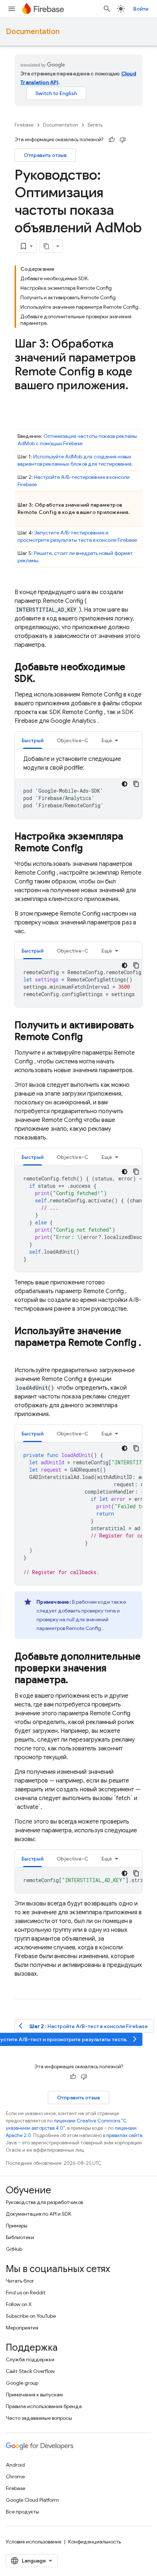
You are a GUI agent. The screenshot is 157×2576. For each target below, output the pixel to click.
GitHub (14, 2249)
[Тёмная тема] (125, 784)
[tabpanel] (78, 786)
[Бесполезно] (123, 140)
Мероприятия (22, 2328)
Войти (141, 9)
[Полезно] (112, 140)
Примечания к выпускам (34, 2395)
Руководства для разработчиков (44, 2202)
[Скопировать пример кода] (136, 784)
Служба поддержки (30, 2359)
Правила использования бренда (44, 2406)
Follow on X (19, 2304)
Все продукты (22, 2512)
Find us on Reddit (26, 2293)
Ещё (107, 740)
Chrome (15, 2477)
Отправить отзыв (45, 155)
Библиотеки (20, 2237)
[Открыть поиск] (107, 9)
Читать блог (20, 2281)
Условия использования (34, 2542)
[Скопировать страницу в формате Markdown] (46, 246)
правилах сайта (124, 2135)
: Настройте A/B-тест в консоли (83, 2026)
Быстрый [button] (32, 740)
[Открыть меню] (12, 9)
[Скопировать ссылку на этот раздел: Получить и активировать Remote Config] (90, 1037)
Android (15, 2465)
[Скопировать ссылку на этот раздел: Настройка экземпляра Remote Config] (90, 849)
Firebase (24, 125)
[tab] (32, 740)
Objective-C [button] (72, 740)
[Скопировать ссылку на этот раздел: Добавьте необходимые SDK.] (42, 679)
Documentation (33, 32)
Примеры (17, 2226)
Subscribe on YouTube (31, 2316)
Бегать (95, 125)
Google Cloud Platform (32, 2500)
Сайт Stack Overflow (30, 2371)
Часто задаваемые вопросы (39, 2418)
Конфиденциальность (95, 2542)
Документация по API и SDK (39, 2214)
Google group (22, 2383)
